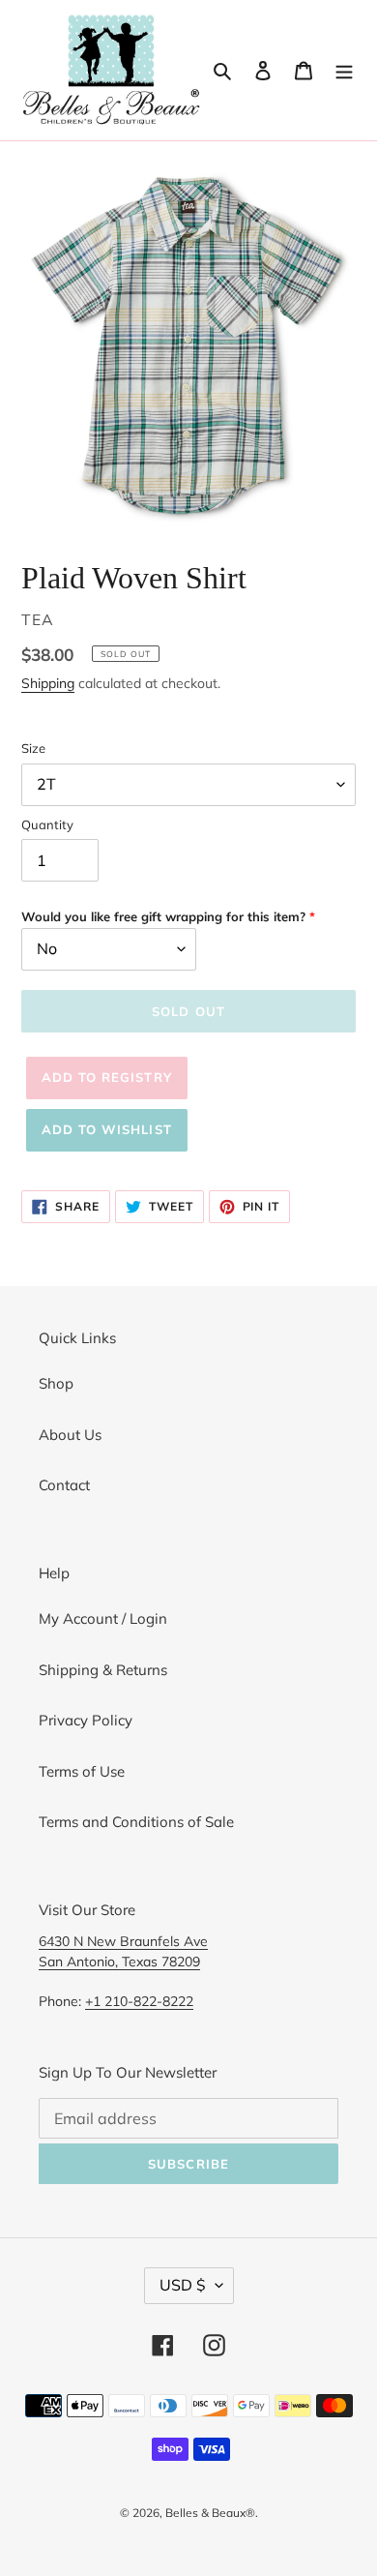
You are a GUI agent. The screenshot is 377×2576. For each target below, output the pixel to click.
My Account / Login (103, 1618)
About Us (70, 1435)
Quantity (47, 824)
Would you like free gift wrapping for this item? (163, 916)
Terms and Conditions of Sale (136, 1822)
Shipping (48, 683)
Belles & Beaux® (210, 2513)
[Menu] (344, 70)
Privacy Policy (86, 1720)
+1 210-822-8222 (139, 2001)
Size (33, 748)
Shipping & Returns (103, 1670)
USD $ (183, 2285)
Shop (56, 1383)
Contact (64, 1485)
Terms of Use (82, 1771)
